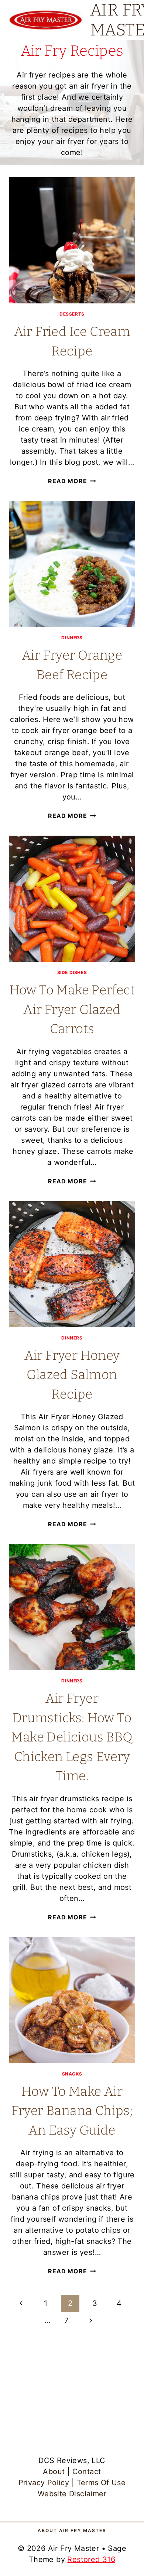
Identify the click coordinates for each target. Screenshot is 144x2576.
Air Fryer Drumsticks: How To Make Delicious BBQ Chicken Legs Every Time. (72, 1737)
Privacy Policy (44, 2483)
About (54, 2472)
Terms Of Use (101, 2483)
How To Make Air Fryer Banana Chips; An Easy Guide (72, 2111)
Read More (72, 481)
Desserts (72, 314)
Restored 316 (91, 2559)
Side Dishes (72, 972)
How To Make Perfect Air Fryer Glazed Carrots (72, 1009)
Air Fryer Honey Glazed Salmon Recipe (72, 1375)
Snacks (72, 2074)
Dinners (72, 638)
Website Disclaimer (72, 2494)
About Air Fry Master (72, 2530)
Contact (87, 2472)
